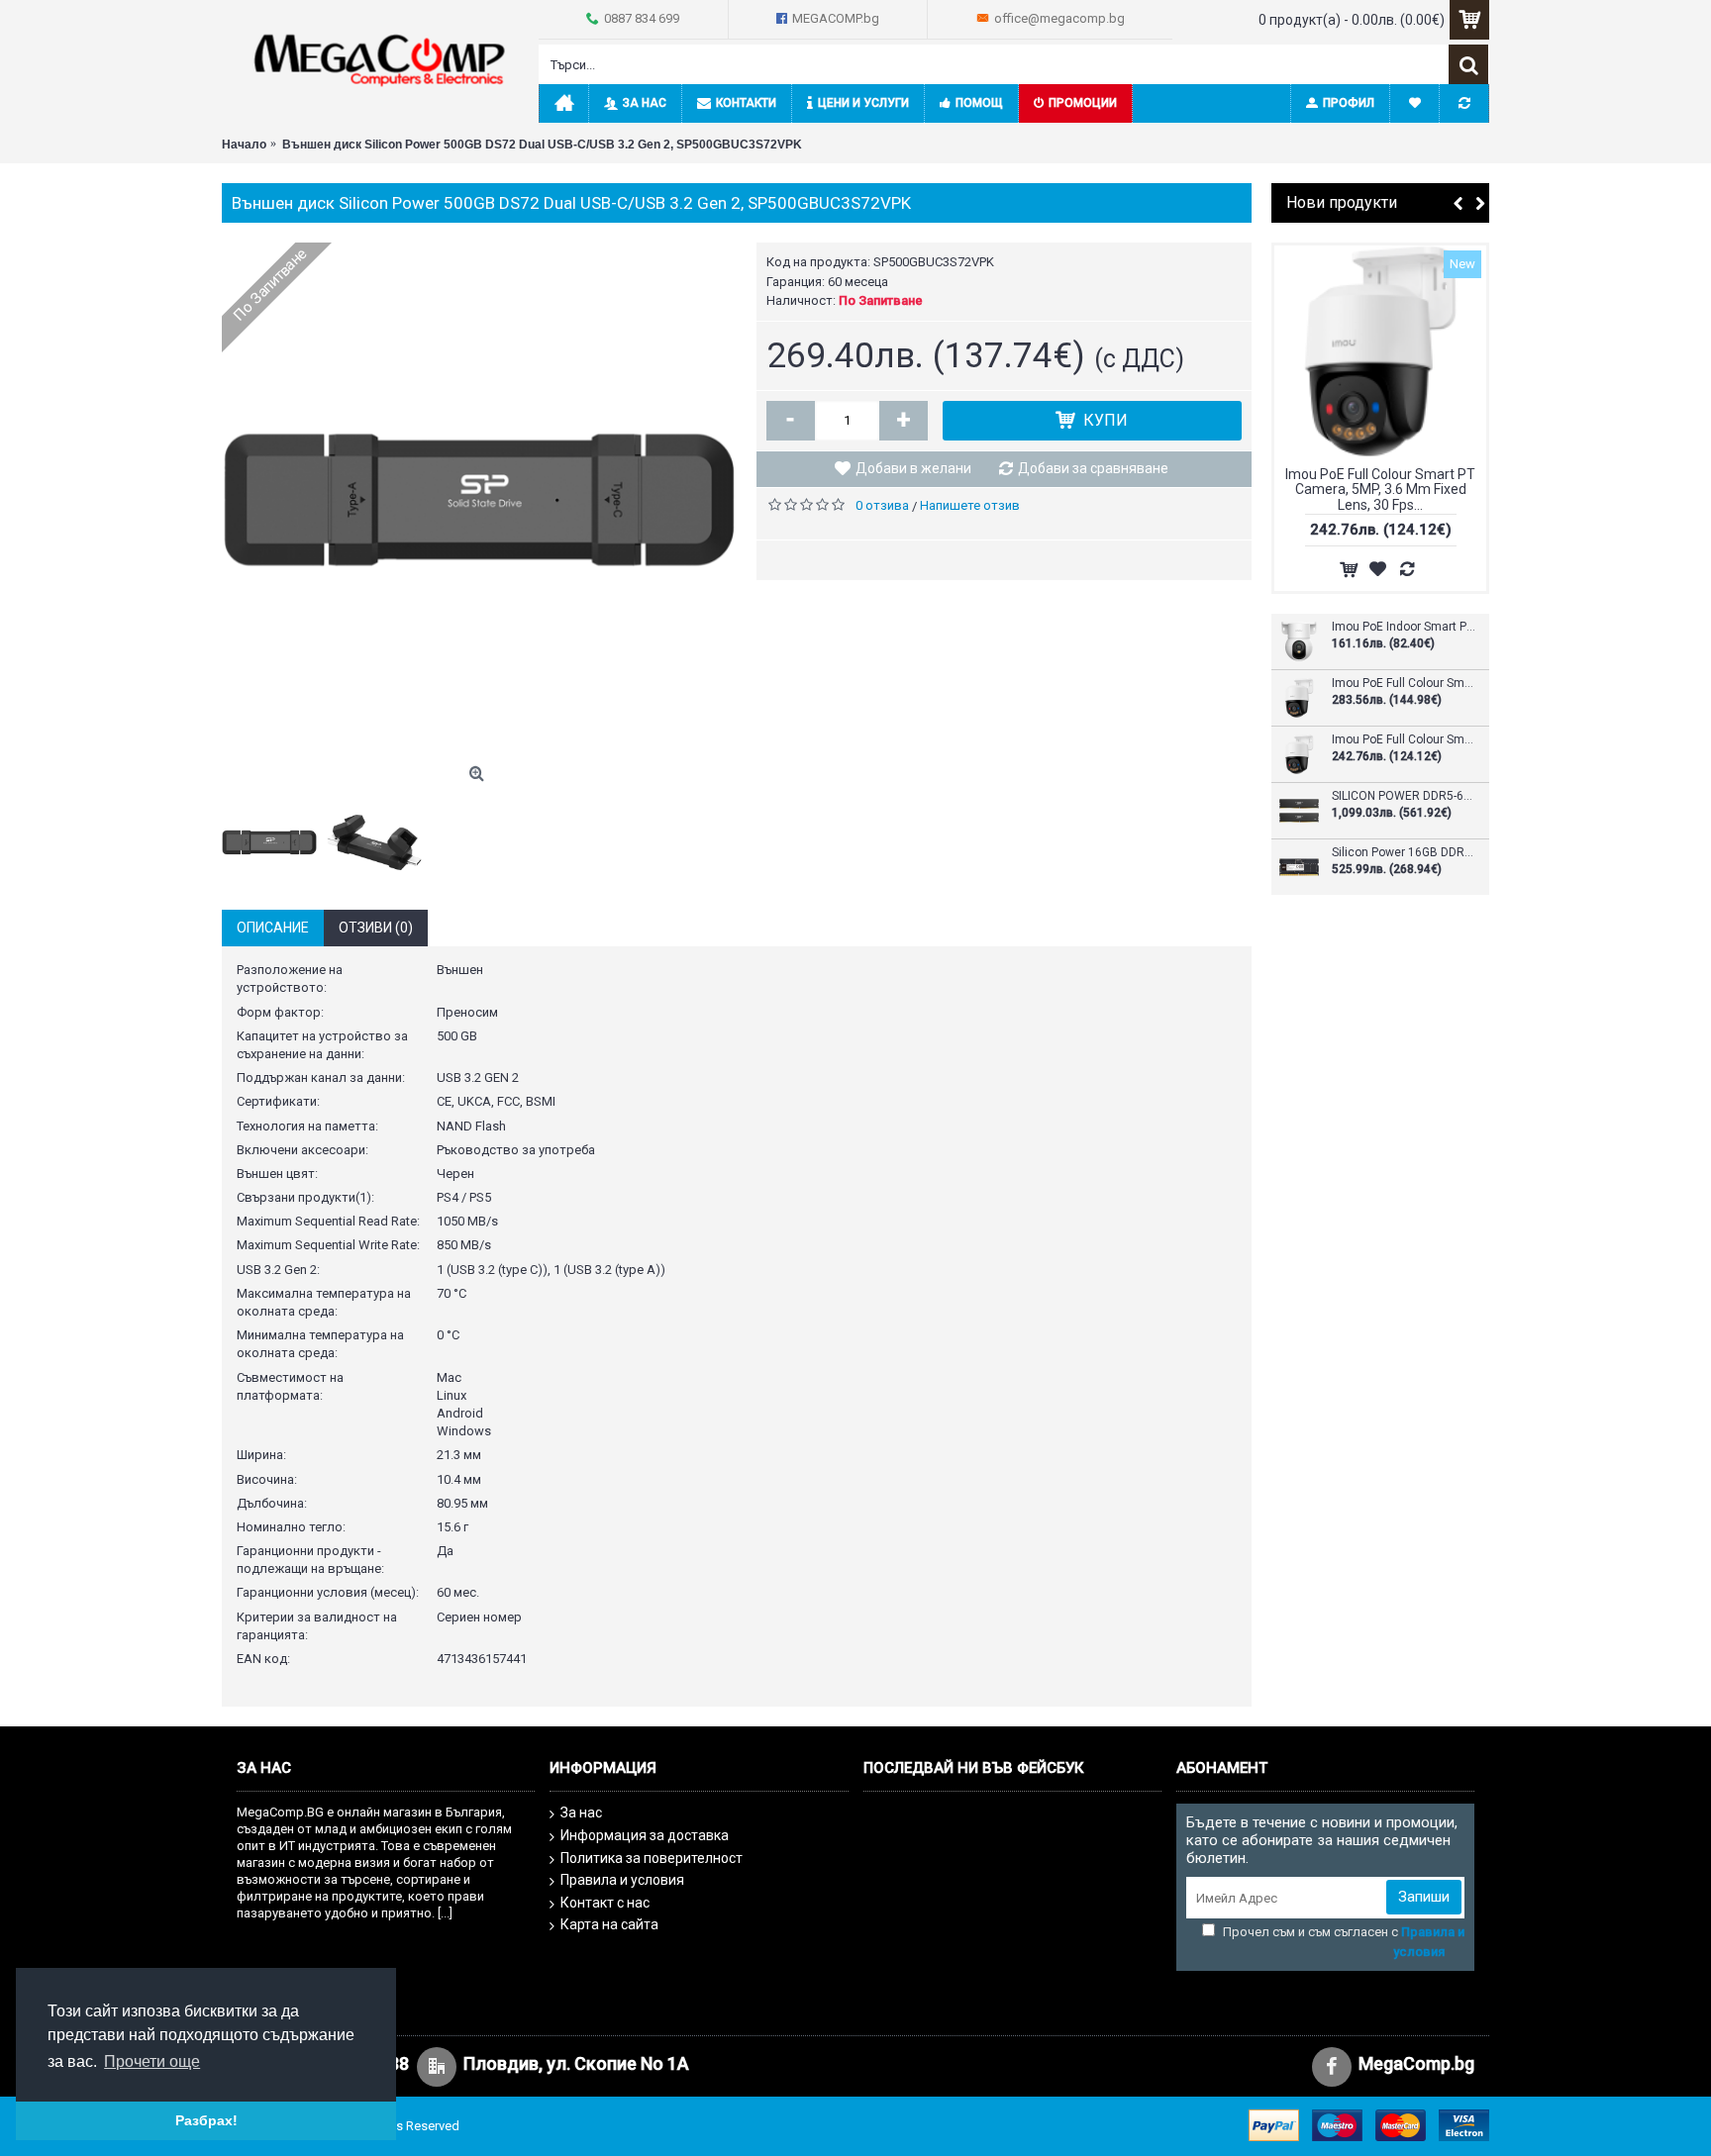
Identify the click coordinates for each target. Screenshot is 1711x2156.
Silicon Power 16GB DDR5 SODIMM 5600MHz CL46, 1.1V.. (1404, 853)
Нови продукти (1342, 202)
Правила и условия (622, 1880)
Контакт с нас (605, 1903)
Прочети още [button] (152, 2061)
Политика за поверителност (652, 1858)
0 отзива (882, 505)
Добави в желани (913, 468)
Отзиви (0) (376, 928)
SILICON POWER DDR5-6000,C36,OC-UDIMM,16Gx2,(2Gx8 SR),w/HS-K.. (1404, 796)
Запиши (1424, 1897)
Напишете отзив (970, 505)
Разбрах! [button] (206, 2120)
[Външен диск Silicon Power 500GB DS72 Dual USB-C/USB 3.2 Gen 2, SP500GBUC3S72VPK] (479, 500)
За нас (581, 1813)
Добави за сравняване (1093, 468)
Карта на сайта (609, 1924)
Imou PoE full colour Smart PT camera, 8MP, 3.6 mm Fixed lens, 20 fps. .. (1404, 684)
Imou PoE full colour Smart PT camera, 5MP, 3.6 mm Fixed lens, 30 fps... (1380, 490)
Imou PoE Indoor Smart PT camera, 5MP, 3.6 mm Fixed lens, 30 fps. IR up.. (1404, 627)
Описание (273, 928)
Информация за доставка (645, 1835)
